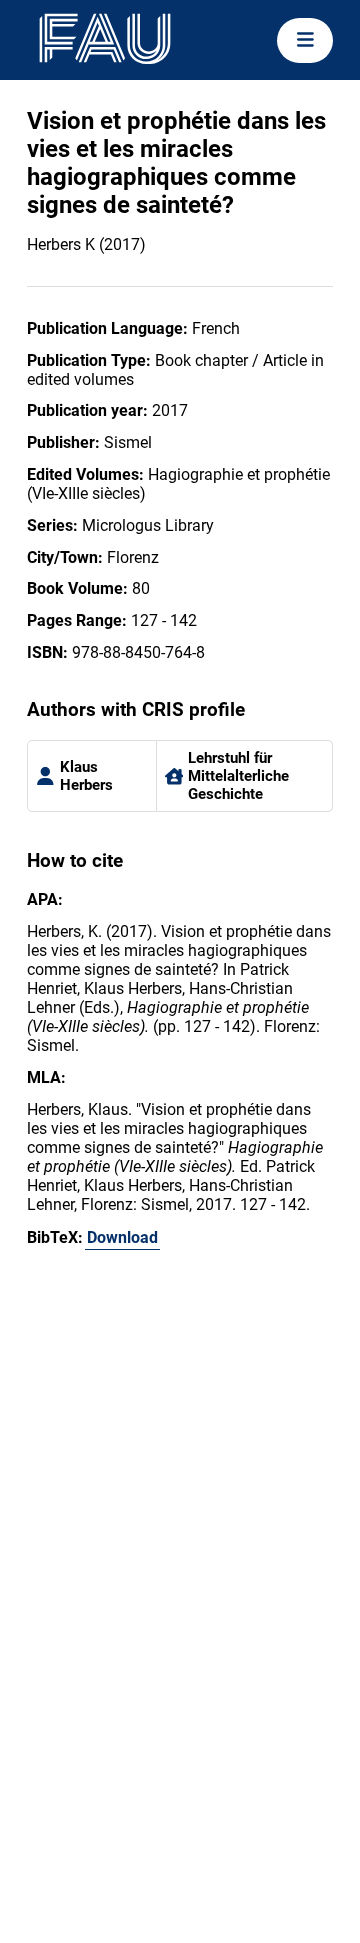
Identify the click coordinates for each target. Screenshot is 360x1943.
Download (122, 1237)
